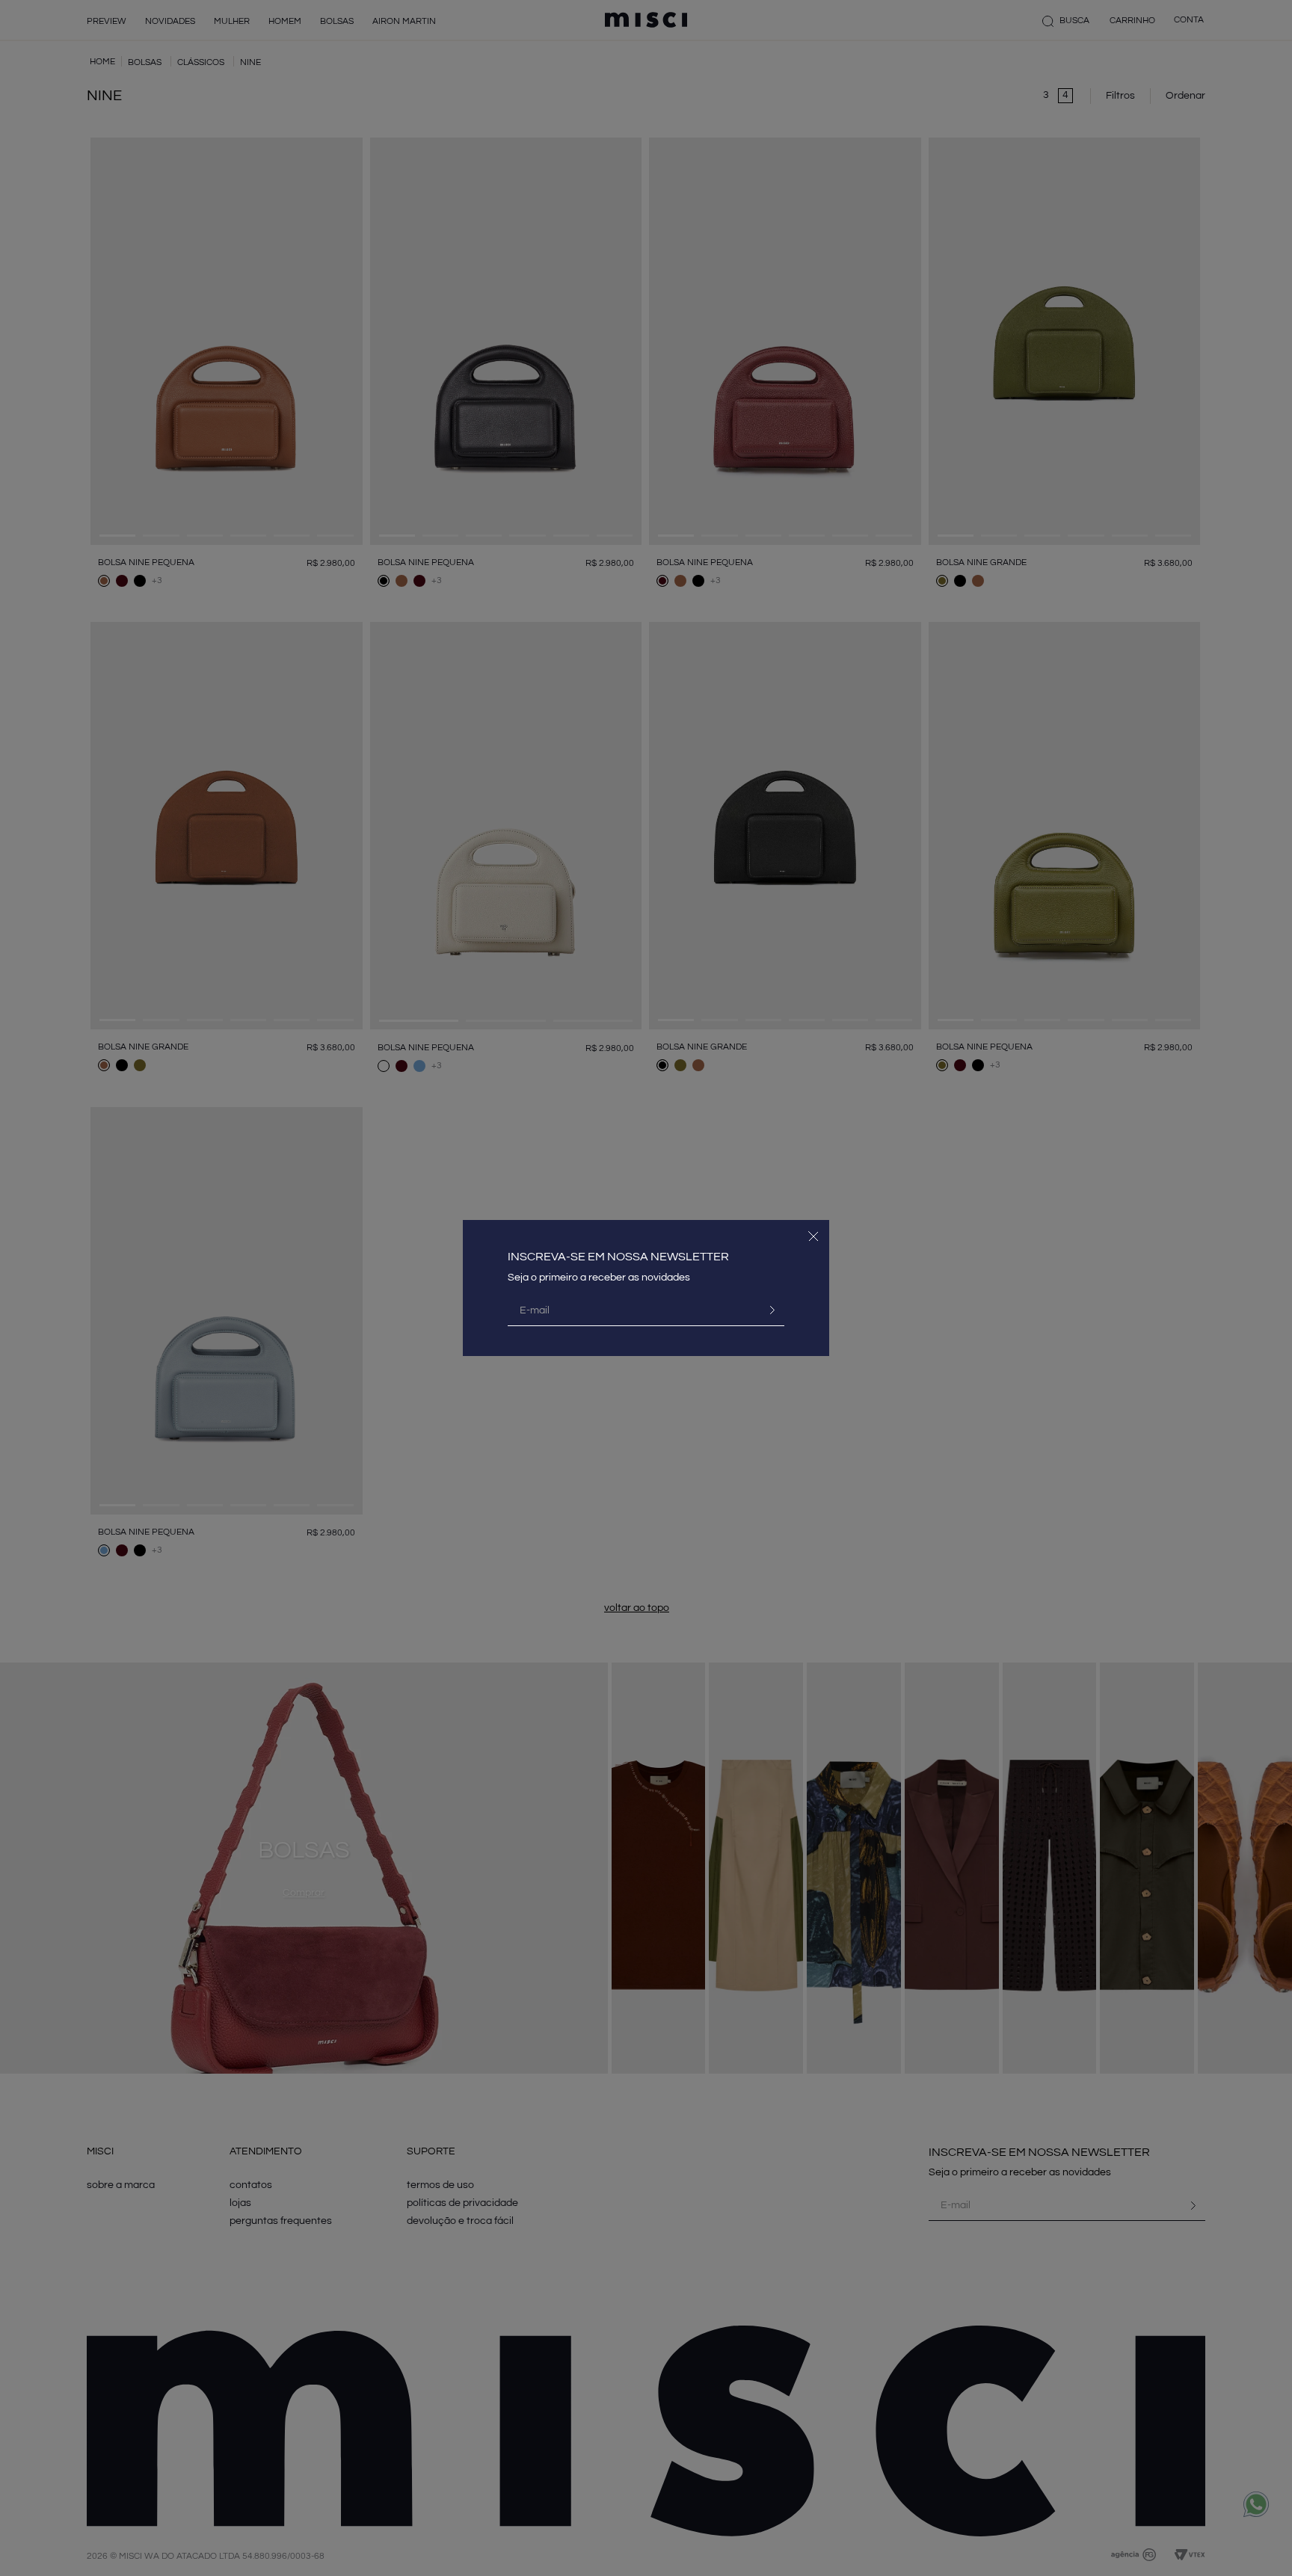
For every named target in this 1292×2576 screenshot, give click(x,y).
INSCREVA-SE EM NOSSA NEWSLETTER (618, 1257)
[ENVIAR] (766, 1310)
